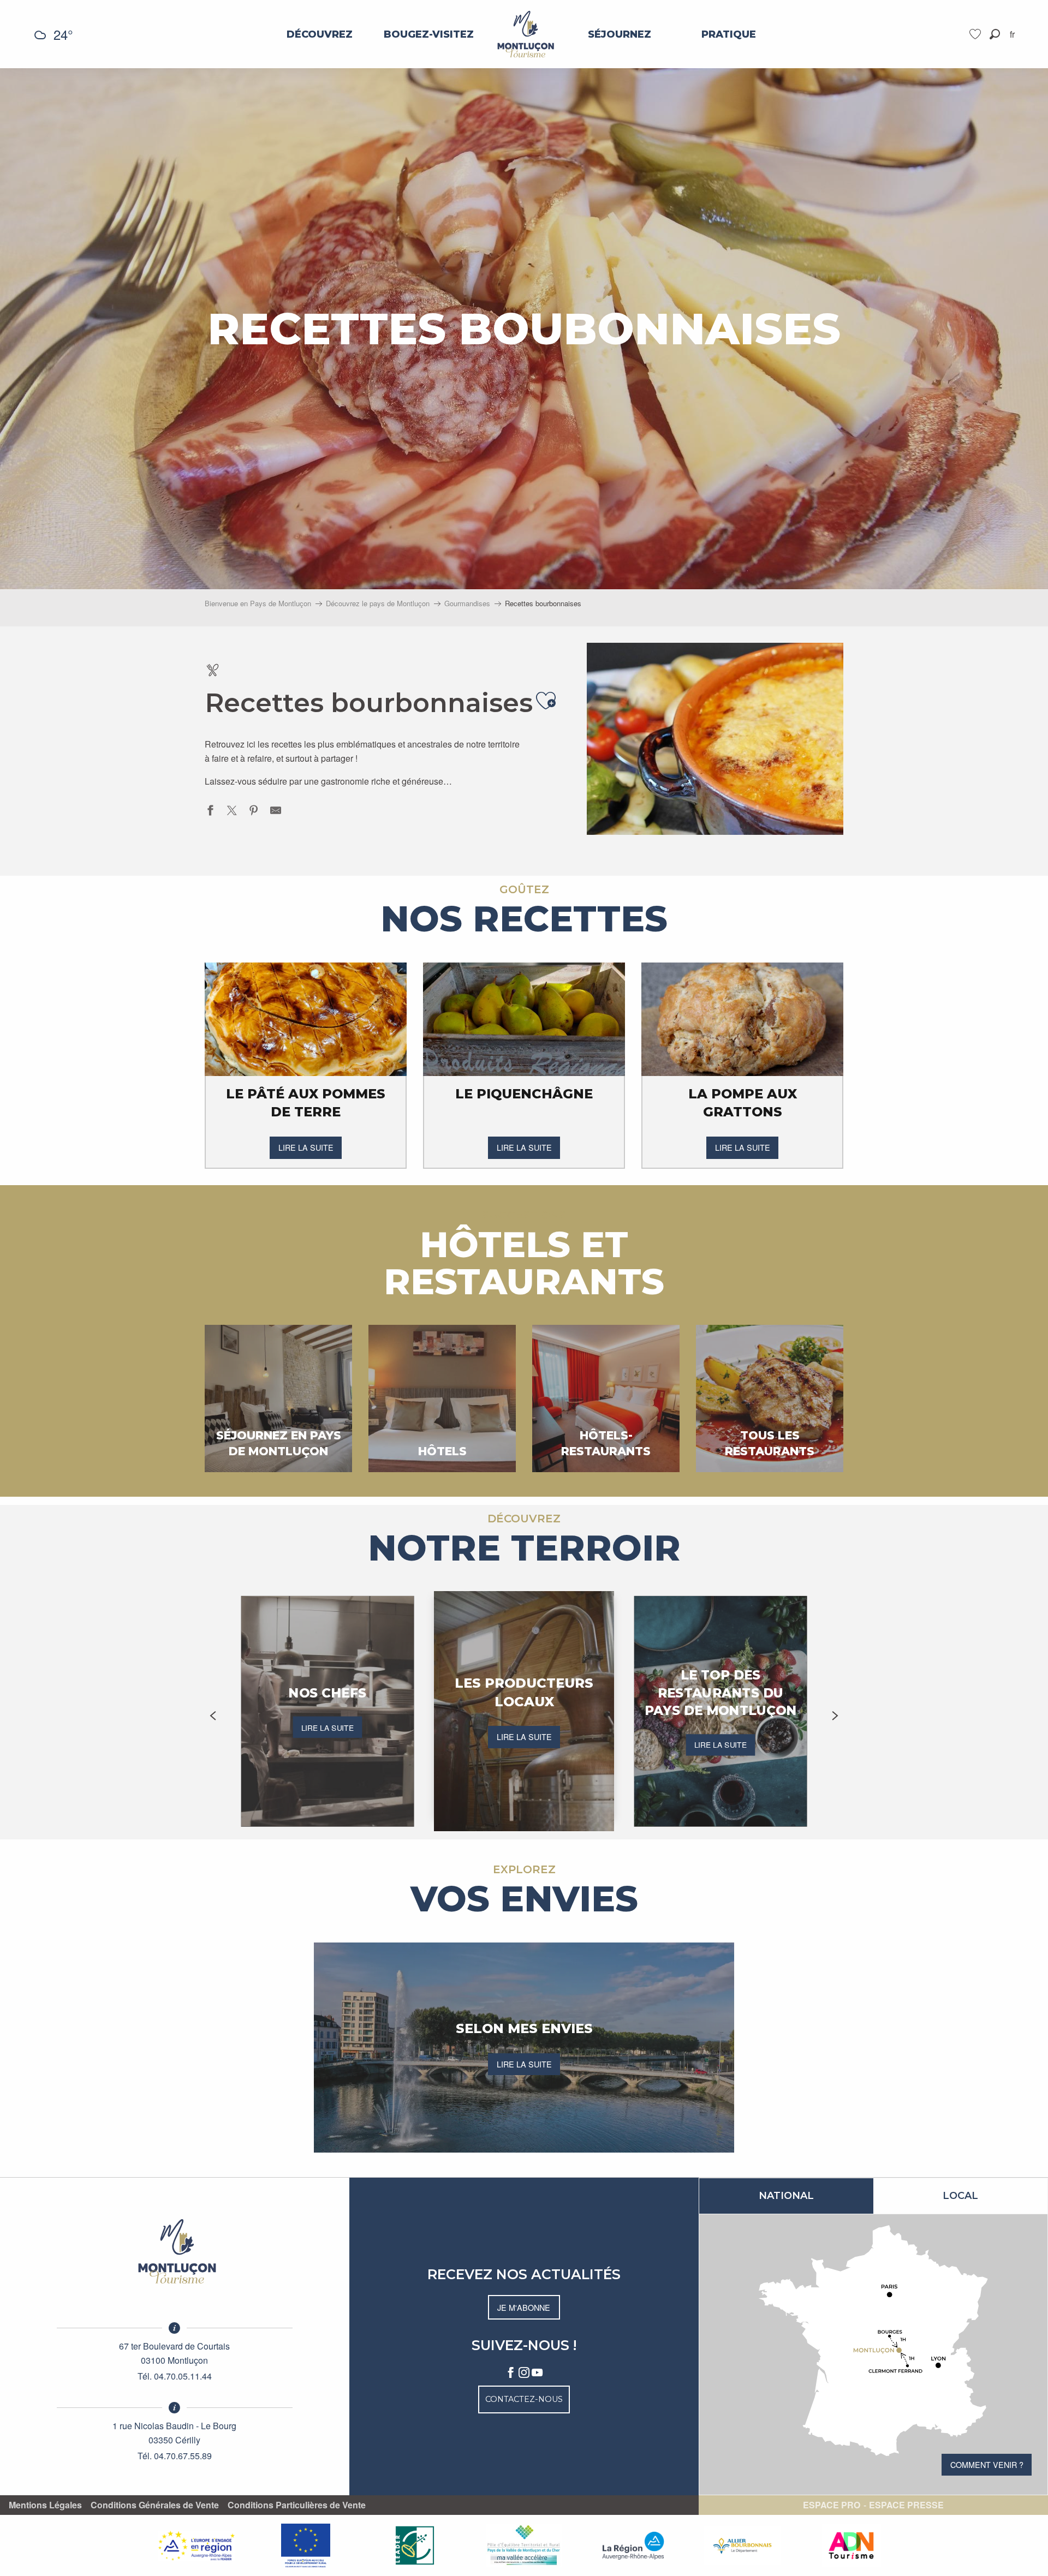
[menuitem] (320, 34)
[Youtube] (537, 2373)
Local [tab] (960, 2196)
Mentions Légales (45, 2505)
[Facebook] (511, 2373)
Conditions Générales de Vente (155, 2505)
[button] (995, 34)
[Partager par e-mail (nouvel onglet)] (276, 812)
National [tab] (786, 2196)
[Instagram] (524, 2373)
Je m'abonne (524, 2307)
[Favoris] (976, 34)
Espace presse (906, 2505)
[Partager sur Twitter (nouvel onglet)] (232, 812)
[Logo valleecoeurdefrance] (175, 2251)
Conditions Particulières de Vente (297, 2505)
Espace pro (832, 2505)
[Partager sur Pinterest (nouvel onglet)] (254, 812)
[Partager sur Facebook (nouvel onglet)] (210, 812)
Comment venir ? (987, 2464)
